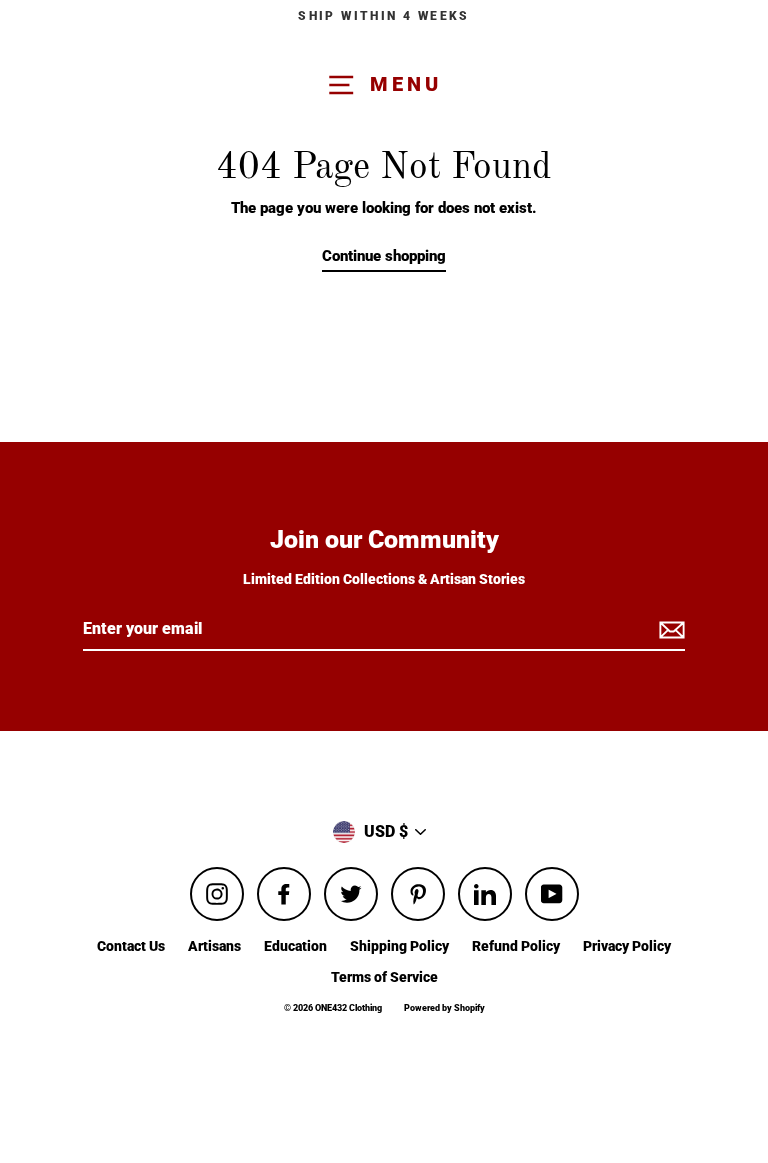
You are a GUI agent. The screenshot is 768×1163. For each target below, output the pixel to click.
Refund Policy (516, 946)
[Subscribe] (669, 630)
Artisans (214, 946)
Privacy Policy (627, 946)
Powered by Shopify (444, 1008)
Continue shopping (384, 256)
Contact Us (131, 946)
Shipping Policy (399, 946)
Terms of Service (384, 977)
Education (295, 946)
